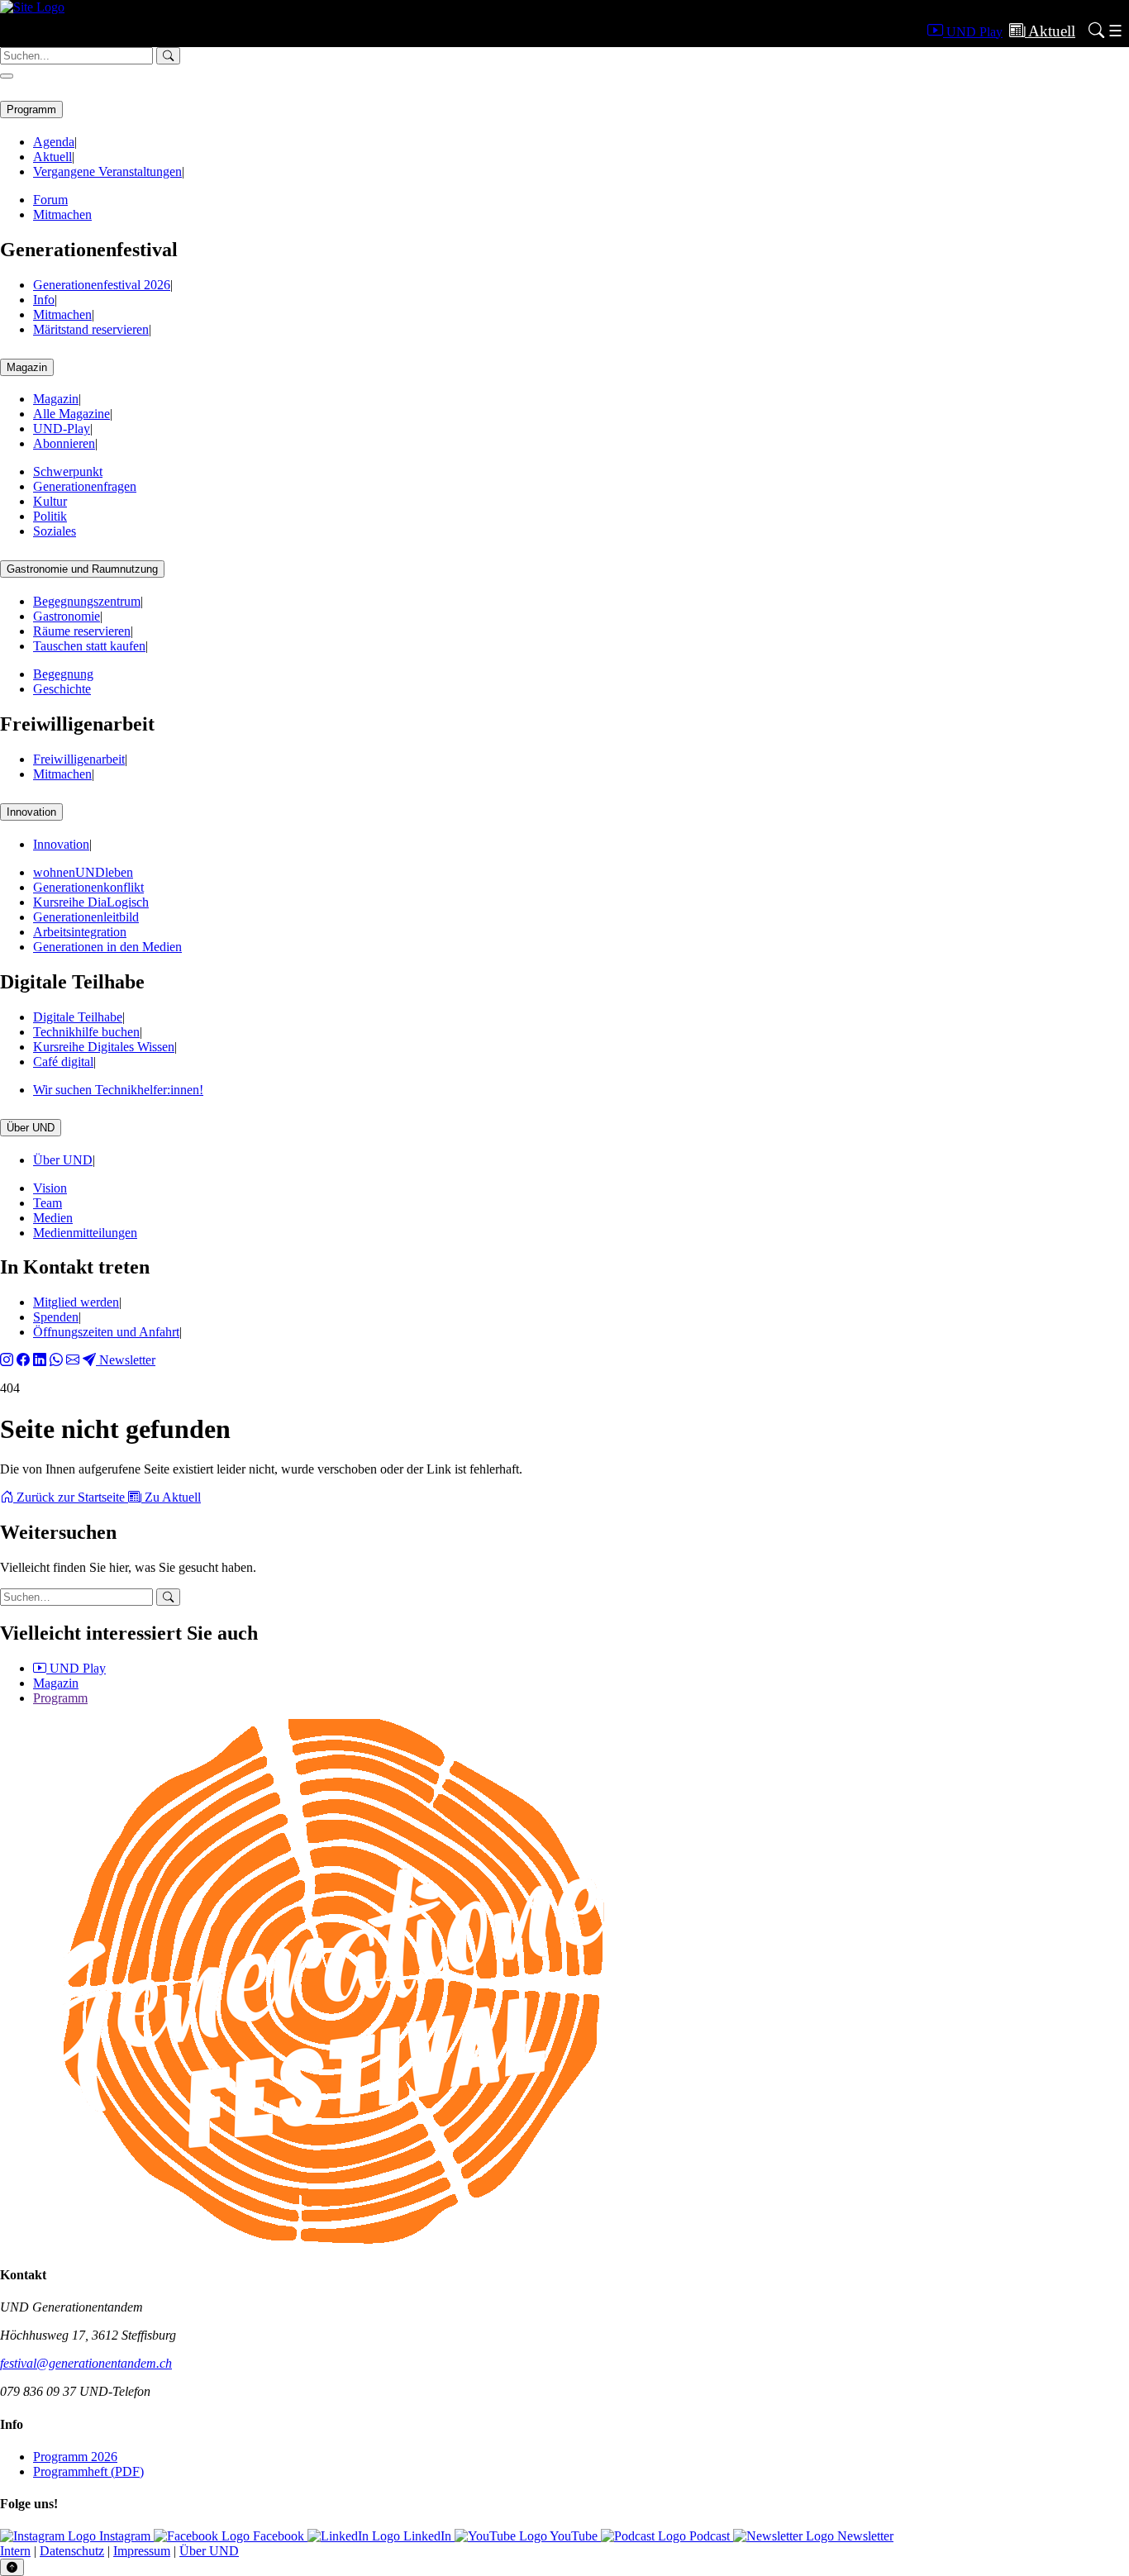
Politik (50, 516)
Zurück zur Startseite (71, 1497)
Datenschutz (72, 2551)
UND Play (76, 1668)
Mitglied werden (76, 1302)
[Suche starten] (168, 1597)
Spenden (56, 1317)
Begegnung (63, 674)
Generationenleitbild (86, 917)
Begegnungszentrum (87, 601)
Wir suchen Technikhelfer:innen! (118, 1090)
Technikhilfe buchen (86, 1032)
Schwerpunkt (68, 471)
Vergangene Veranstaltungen (107, 171)
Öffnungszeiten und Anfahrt (106, 1332)
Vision (50, 1188)
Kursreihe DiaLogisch (91, 902)
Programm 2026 (75, 2457)
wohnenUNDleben (83, 872)
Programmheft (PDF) (88, 2471)
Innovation (31, 812)
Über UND (31, 1128)
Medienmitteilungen (85, 1233)
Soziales (55, 531)
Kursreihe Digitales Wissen (104, 1047)
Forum (50, 200)
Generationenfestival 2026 (102, 285)
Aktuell (52, 157)
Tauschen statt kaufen (89, 646)
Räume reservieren (82, 631)
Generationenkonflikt (88, 887)
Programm (31, 110)
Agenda (54, 142)
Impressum (142, 2551)
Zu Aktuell (171, 1497)
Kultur (50, 501)
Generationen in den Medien (107, 947)
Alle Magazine (71, 414)
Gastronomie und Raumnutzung (82, 569)
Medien (53, 1218)
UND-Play (62, 429)
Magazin (27, 367)
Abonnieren (64, 443)
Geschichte (62, 689)
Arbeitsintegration (80, 932)
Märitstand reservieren (91, 329)
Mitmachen (62, 214)
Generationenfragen (85, 486)
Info (44, 300)
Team (48, 1203)
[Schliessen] (7, 76)
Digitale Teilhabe (78, 1017)
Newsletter (126, 1360)
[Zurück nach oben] (12, 2567)
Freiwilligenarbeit (79, 759)
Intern (15, 2551)
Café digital (63, 1062)
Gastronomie (67, 616)
